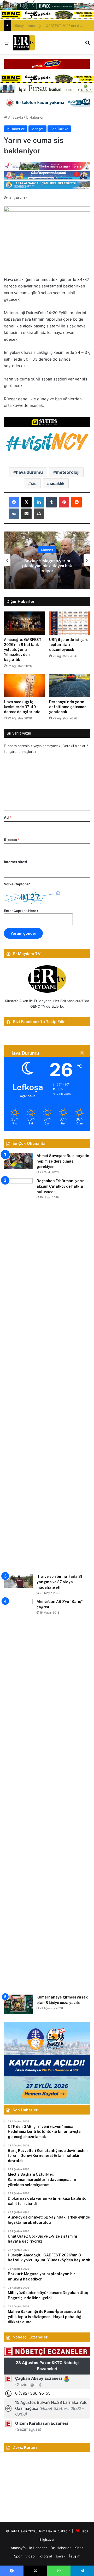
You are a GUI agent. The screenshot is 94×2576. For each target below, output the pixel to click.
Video (30, 2556)
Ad (8, 817)
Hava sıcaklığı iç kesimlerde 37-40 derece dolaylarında (22, 707)
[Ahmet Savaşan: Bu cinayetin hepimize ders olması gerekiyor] (18, 1161)
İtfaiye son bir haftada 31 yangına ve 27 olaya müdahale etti (59, 1582)
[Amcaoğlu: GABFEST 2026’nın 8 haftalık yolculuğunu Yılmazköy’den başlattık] (24, 623)
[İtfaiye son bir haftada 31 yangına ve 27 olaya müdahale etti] (18, 1581)
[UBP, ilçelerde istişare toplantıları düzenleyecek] (70, 623)
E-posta (12, 840)
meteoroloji (68, 472)
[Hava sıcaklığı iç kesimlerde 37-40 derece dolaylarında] (24, 686)
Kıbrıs (79, 2548)
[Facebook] (14, 502)
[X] (26, 502)
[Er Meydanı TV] (24, 43)
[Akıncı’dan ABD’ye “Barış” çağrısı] (18, 1795)
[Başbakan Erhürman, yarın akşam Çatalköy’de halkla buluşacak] (18, 1374)
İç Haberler (35, 117)
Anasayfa (15, 117)
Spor (18, 2556)
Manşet (37, 129)
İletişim (75, 2556)
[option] (47, 560)
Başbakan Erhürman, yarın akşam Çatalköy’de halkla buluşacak (61, 1186)
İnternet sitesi (16, 862)
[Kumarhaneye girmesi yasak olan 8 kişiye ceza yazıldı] (18, 2004)
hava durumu (29, 472)
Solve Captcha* (17, 884)
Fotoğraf (45, 2556)
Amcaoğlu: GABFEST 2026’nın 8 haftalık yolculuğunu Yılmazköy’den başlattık (23, 650)
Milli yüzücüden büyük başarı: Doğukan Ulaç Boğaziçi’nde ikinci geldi (47, 566)
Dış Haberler (61, 2548)
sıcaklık (57, 483)
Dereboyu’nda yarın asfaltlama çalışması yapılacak (68, 707)
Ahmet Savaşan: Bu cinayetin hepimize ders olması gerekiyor (63, 1161)
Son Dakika (59, 129)
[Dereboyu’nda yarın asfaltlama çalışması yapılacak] (70, 686)
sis (34, 483)
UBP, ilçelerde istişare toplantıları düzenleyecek (69, 645)
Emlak (61, 2556)
